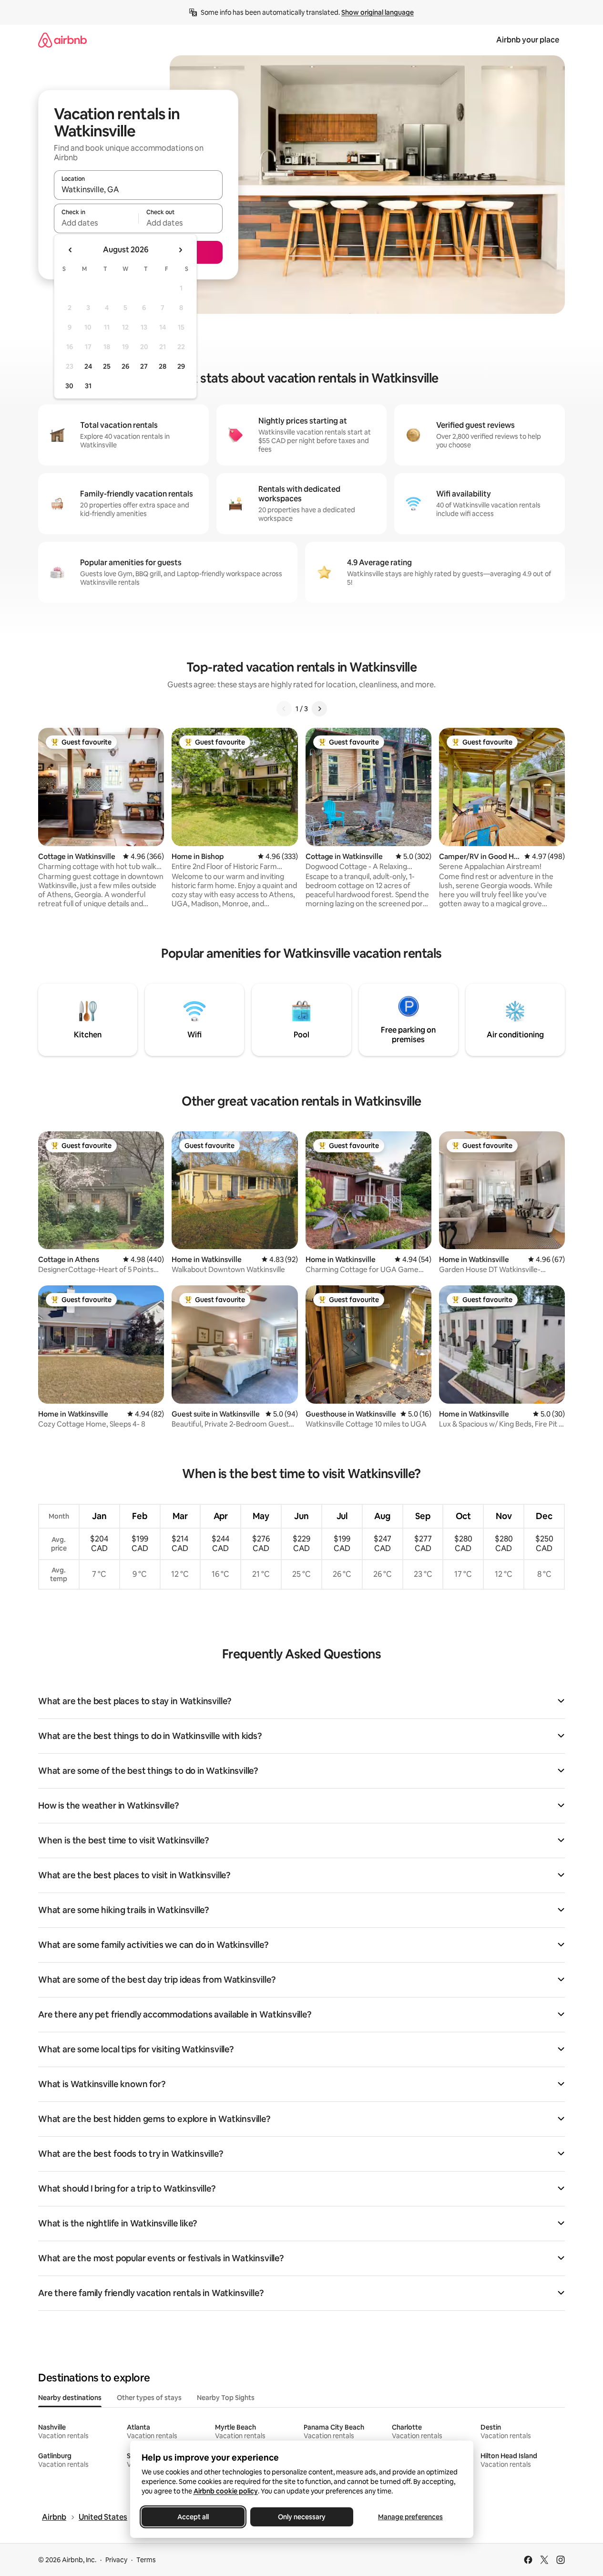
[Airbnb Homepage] (62, 40)
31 (88, 386)
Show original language (378, 12)
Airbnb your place (528, 40)
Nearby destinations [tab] (70, 2398)
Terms (146, 2560)
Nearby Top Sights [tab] (226, 2398)
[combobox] (138, 189)
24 (88, 366)
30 (69, 386)
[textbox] (96, 223)
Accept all (193, 2517)
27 (144, 366)
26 (125, 366)
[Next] (319, 709)
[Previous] (284, 709)
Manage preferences (410, 2517)
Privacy (116, 2560)
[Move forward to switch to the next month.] (180, 250)
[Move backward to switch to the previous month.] (71, 250)
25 (107, 366)
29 (181, 366)
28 (163, 366)
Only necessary (302, 2517)
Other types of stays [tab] (149, 2398)
